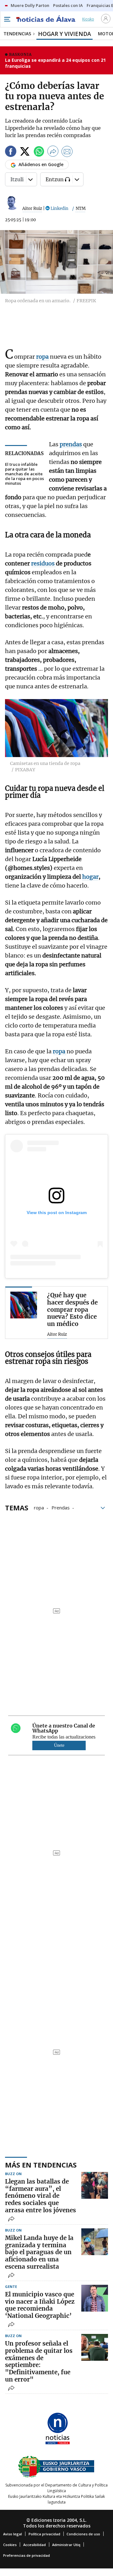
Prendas (61, 1507)
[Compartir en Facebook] (11, 152)
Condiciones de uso (83, 2534)
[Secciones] (7, 19)
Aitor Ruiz (32, 208)
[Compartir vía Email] (67, 152)
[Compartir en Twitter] (25, 152)
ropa (39, 1507)
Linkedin (59, 208)
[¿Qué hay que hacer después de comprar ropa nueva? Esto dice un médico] (24, 1305)
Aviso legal (13, 2534)
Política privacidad (44, 2534)
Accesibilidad (35, 2545)
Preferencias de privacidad (27, 2555)
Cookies (10, 2545)
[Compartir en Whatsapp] (39, 152)
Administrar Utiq (66, 2545)
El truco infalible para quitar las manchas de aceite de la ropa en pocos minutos (24, 474)
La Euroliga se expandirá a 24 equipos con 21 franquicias (55, 63)
